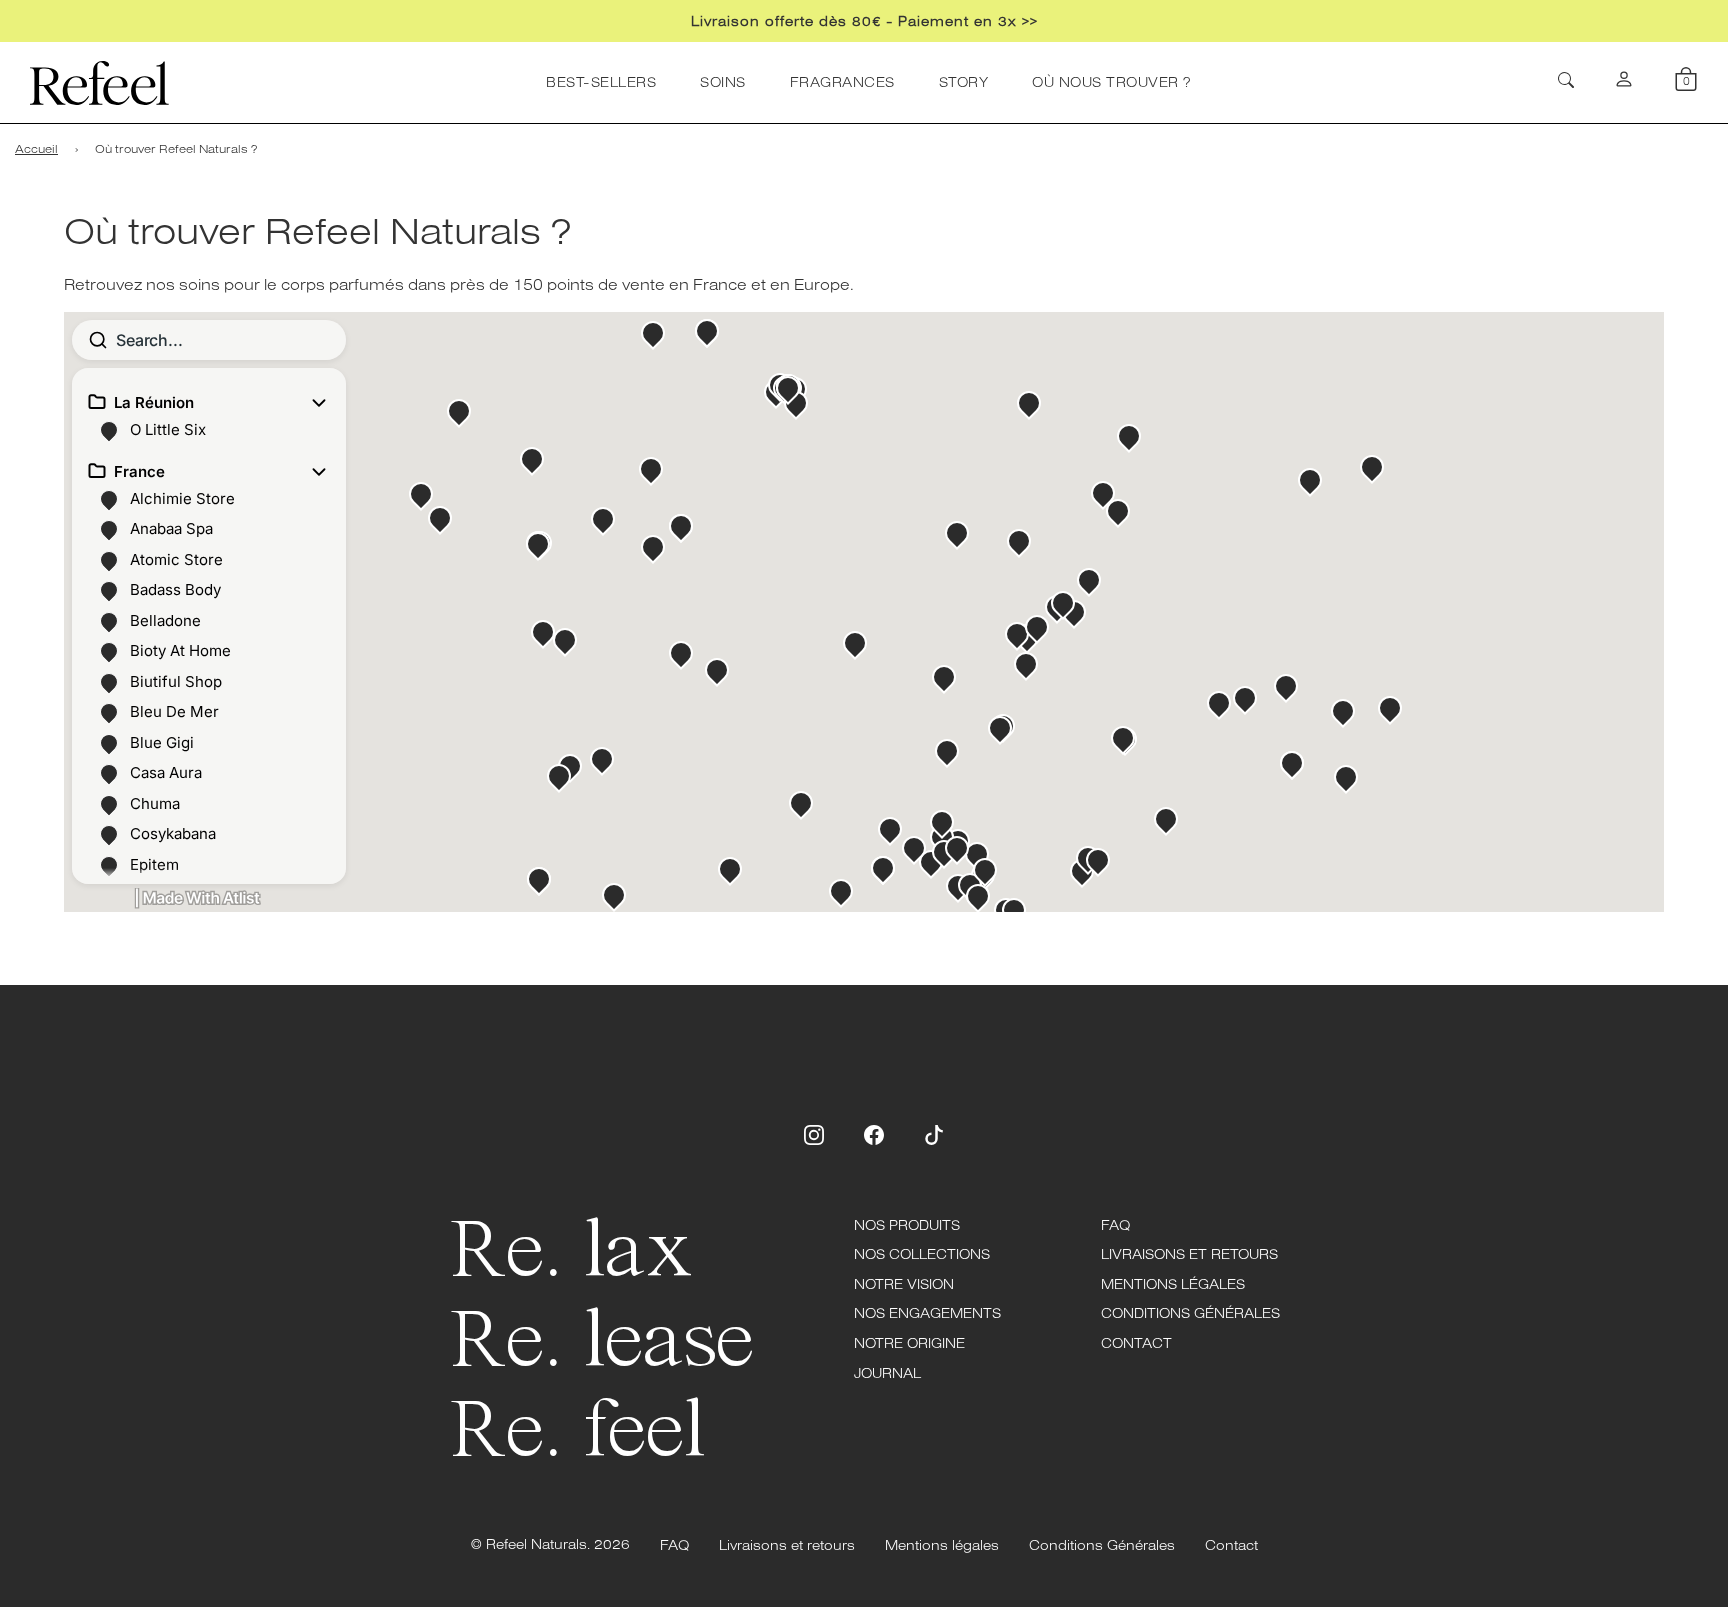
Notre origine (909, 1343)
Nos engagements (927, 1313)
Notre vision (904, 1284)
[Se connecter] (1624, 83)
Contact (1136, 1343)
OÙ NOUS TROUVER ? (1111, 82)
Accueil (36, 148)
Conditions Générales (1190, 1313)
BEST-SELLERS (601, 82)
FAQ (1115, 1225)
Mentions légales (1173, 1284)
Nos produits (907, 1225)
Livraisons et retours (1189, 1254)
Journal (887, 1373)
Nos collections (922, 1254)
